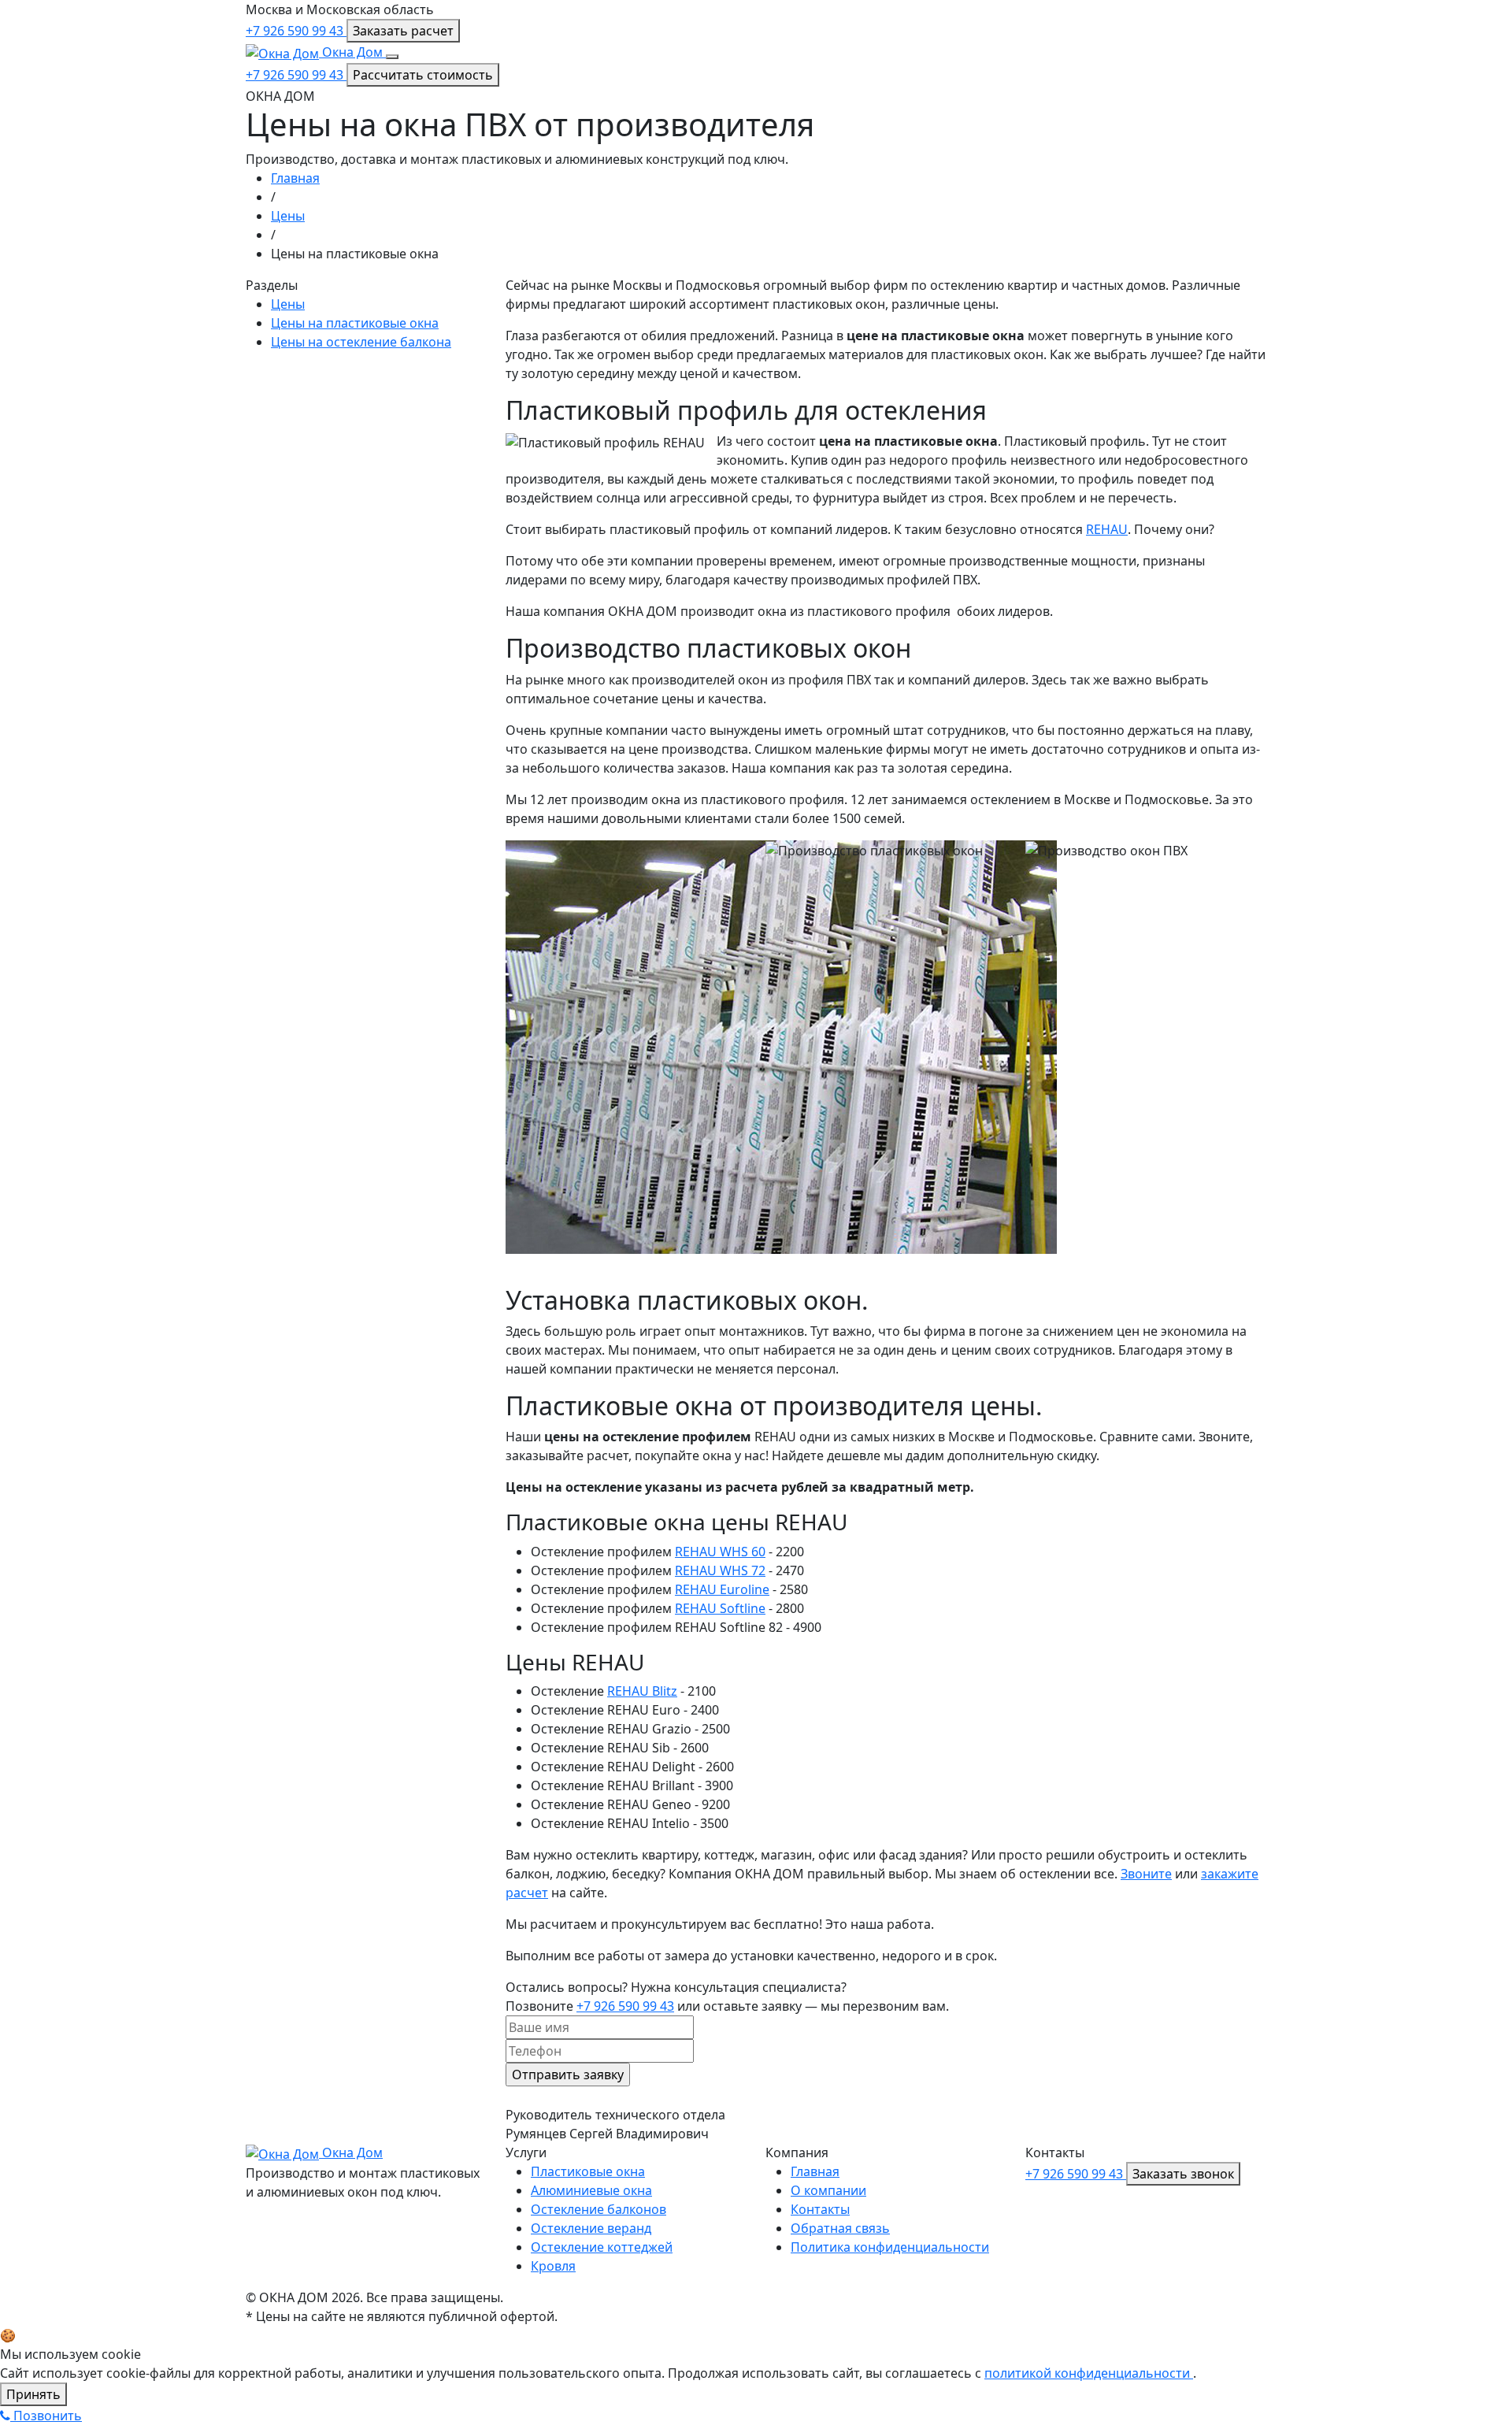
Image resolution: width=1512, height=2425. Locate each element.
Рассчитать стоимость (423, 75)
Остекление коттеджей (602, 2247)
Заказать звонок (1183, 2174)
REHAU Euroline (722, 1589)
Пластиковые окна (588, 2171)
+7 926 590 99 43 (296, 31)
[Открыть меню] (392, 57)
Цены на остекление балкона (361, 342)
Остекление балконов (598, 2209)
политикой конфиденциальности (1089, 2373)
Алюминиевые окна (591, 2190)
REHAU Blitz (642, 1691)
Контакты (820, 2209)
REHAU (1107, 529)
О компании (828, 2190)
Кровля (553, 2266)
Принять (33, 2394)
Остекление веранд (591, 2228)
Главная (295, 178)
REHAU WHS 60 (720, 1552)
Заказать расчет (403, 31)
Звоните (1146, 1874)
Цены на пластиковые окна (355, 323)
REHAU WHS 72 (720, 1570)
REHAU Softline (720, 1608)
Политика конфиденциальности (890, 2247)
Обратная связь (840, 2228)
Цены (288, 216)
